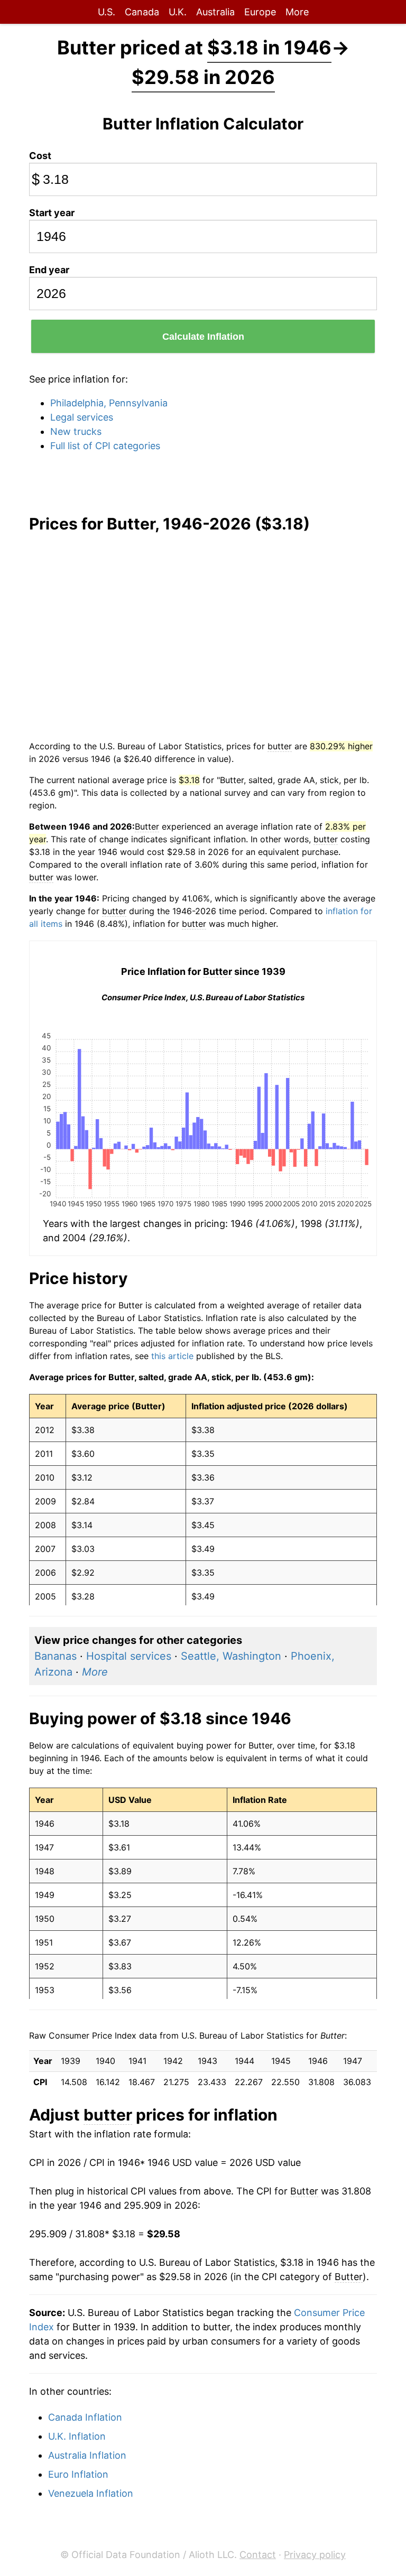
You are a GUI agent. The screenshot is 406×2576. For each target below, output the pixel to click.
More (297, 12)
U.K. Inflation (77, 2436)
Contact (258, 2555)
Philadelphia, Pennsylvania (109, 403)
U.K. (178, 12)
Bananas (56, 1656)
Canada (142, 12)
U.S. (107, 12)
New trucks (76, 431)
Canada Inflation (85, 2417)
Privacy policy (315, 2555)
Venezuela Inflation (91, 2493)
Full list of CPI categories (105, 446)
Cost (40, 156)
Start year (52, 213)
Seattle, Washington (231, 1656)
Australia (215, 12)
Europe (260, 12)
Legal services (82, 417)
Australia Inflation (87, 2455)
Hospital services (129, 1656)
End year (49, 270)
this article (172, 1356)
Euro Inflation (78, 2474)
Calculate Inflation (203, 337)
